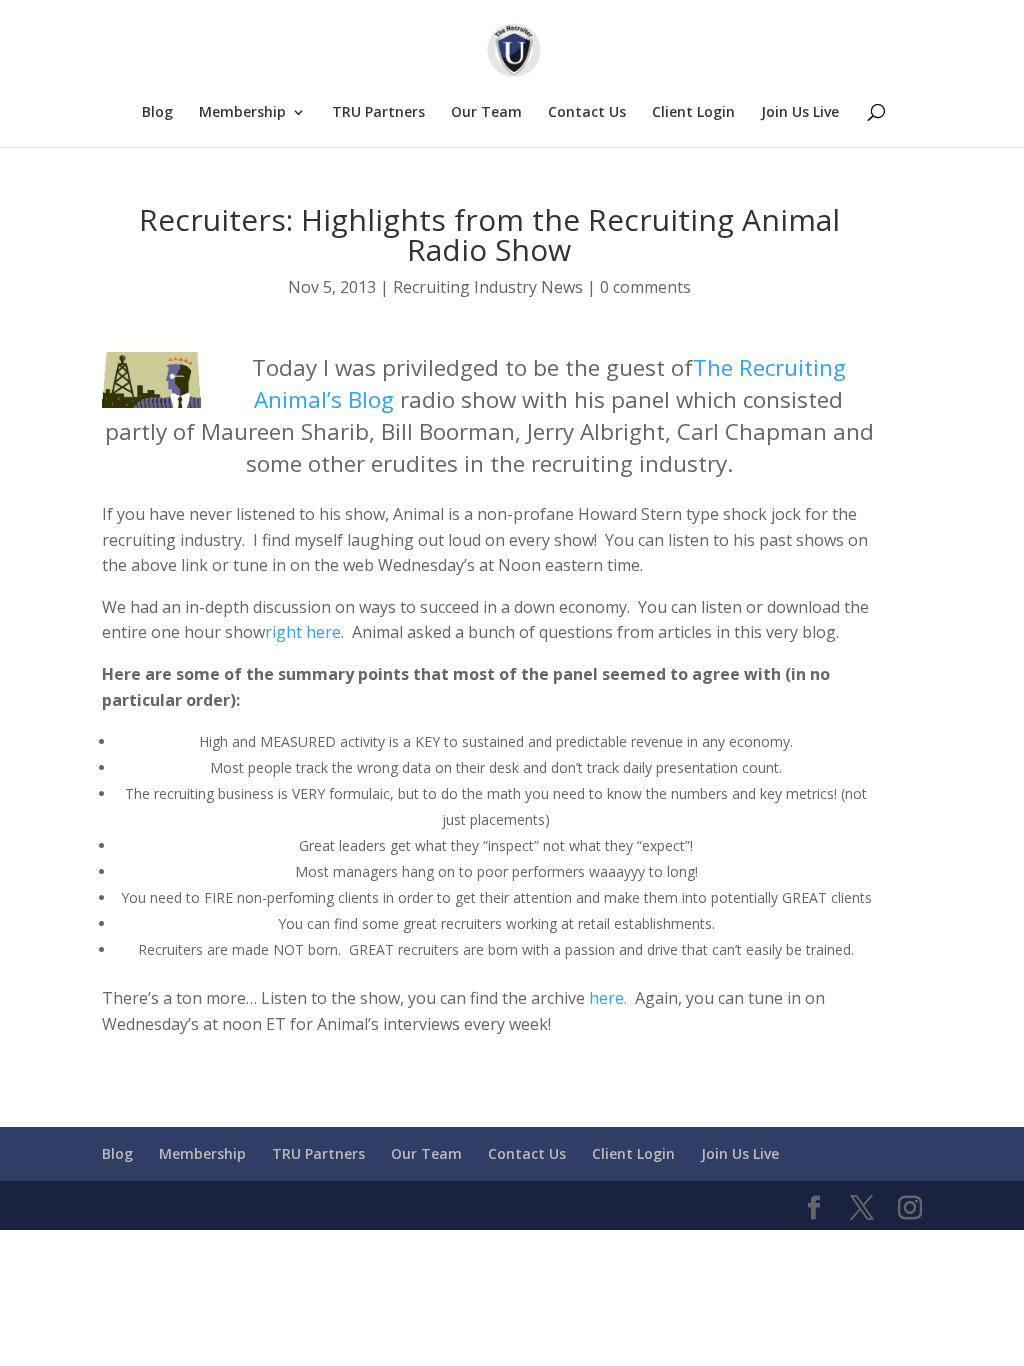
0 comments (645, 287)
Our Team (486, 113)
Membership (242, 113)
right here (303, 632)
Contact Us (587, 113)
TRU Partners (378, 113)
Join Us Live (800, 113)
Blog (157, 113)
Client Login (693, 113)
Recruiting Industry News (488, 287)
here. (608, 998)
